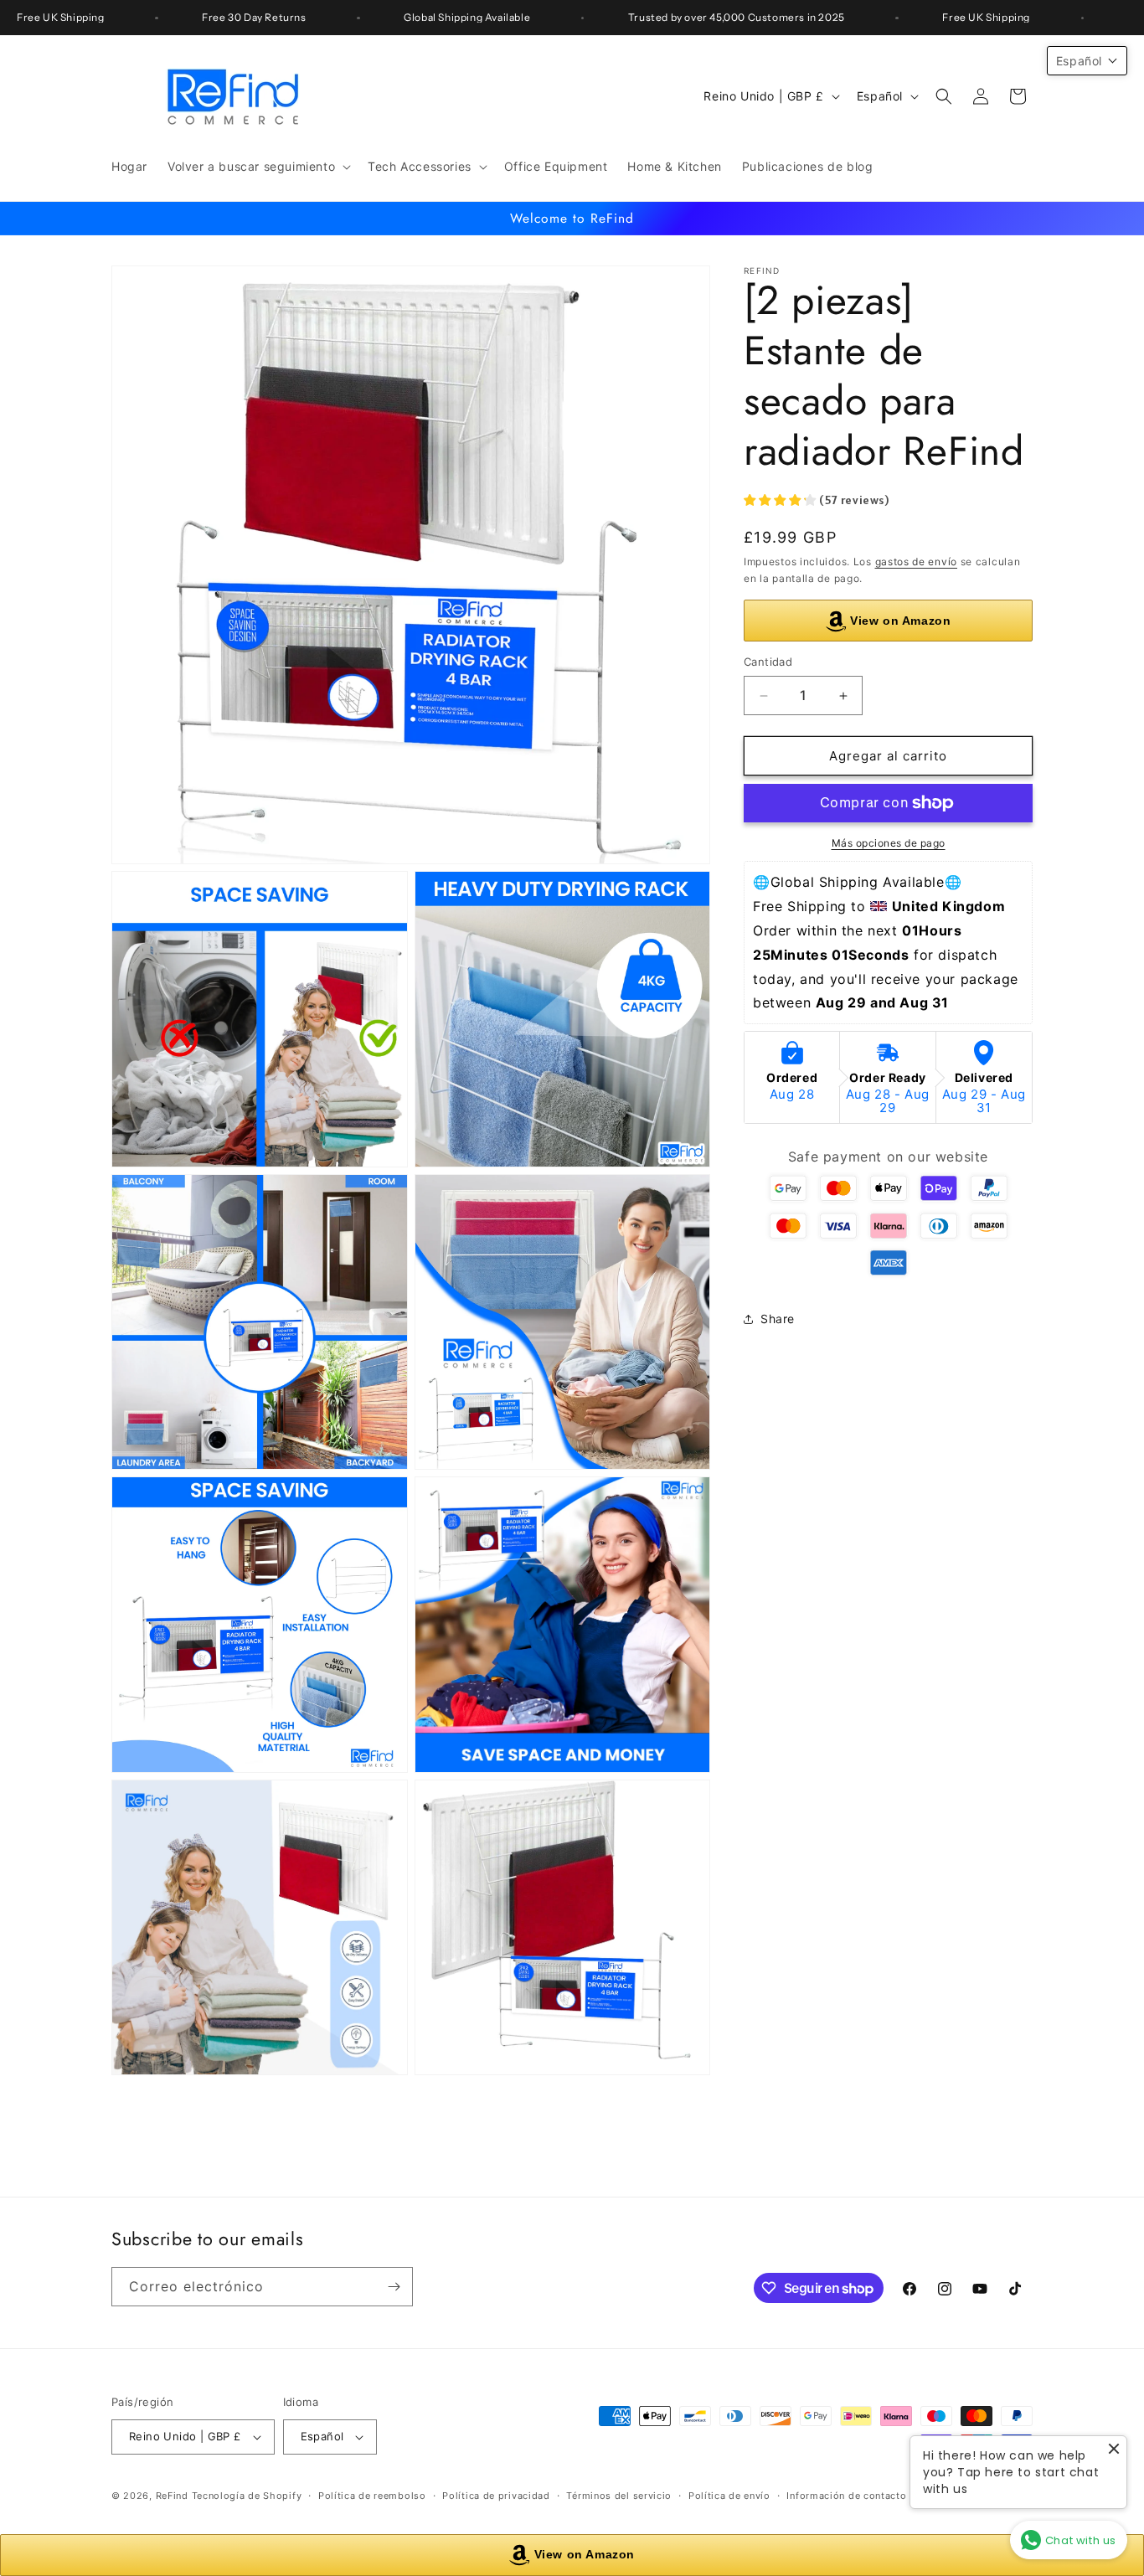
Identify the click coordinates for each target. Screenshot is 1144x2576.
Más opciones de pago (889, 843)
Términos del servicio (619, 2495)
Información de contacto (846, 2495)
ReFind (172, 2496)
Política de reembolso (372, 2495)
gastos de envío (917, 562)
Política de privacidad (496, 2495)
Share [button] (778, 1319)
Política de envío (729, 2495)
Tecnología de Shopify (247, 2496)
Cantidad (768, 662)
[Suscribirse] (394, 2287)
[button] (258, 167)
